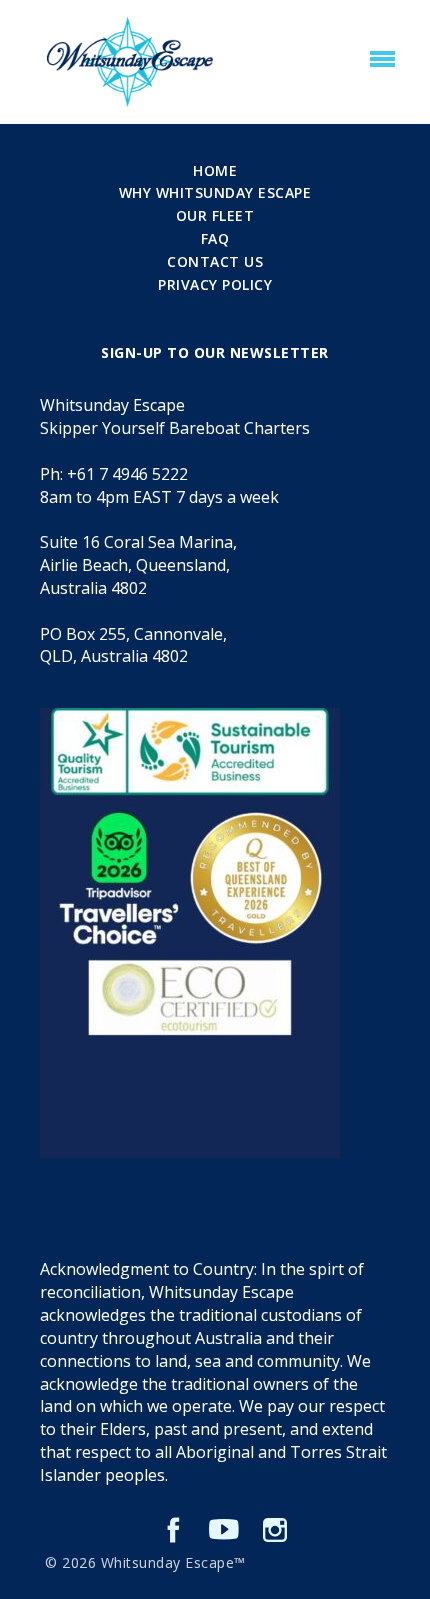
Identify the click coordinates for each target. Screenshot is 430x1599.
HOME (215, 170)
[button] (382, 60)
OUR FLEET (215, 215)
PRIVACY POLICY (215, 284)
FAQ (215, 238)
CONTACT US (215, 261)
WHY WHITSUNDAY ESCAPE (215, 192)
